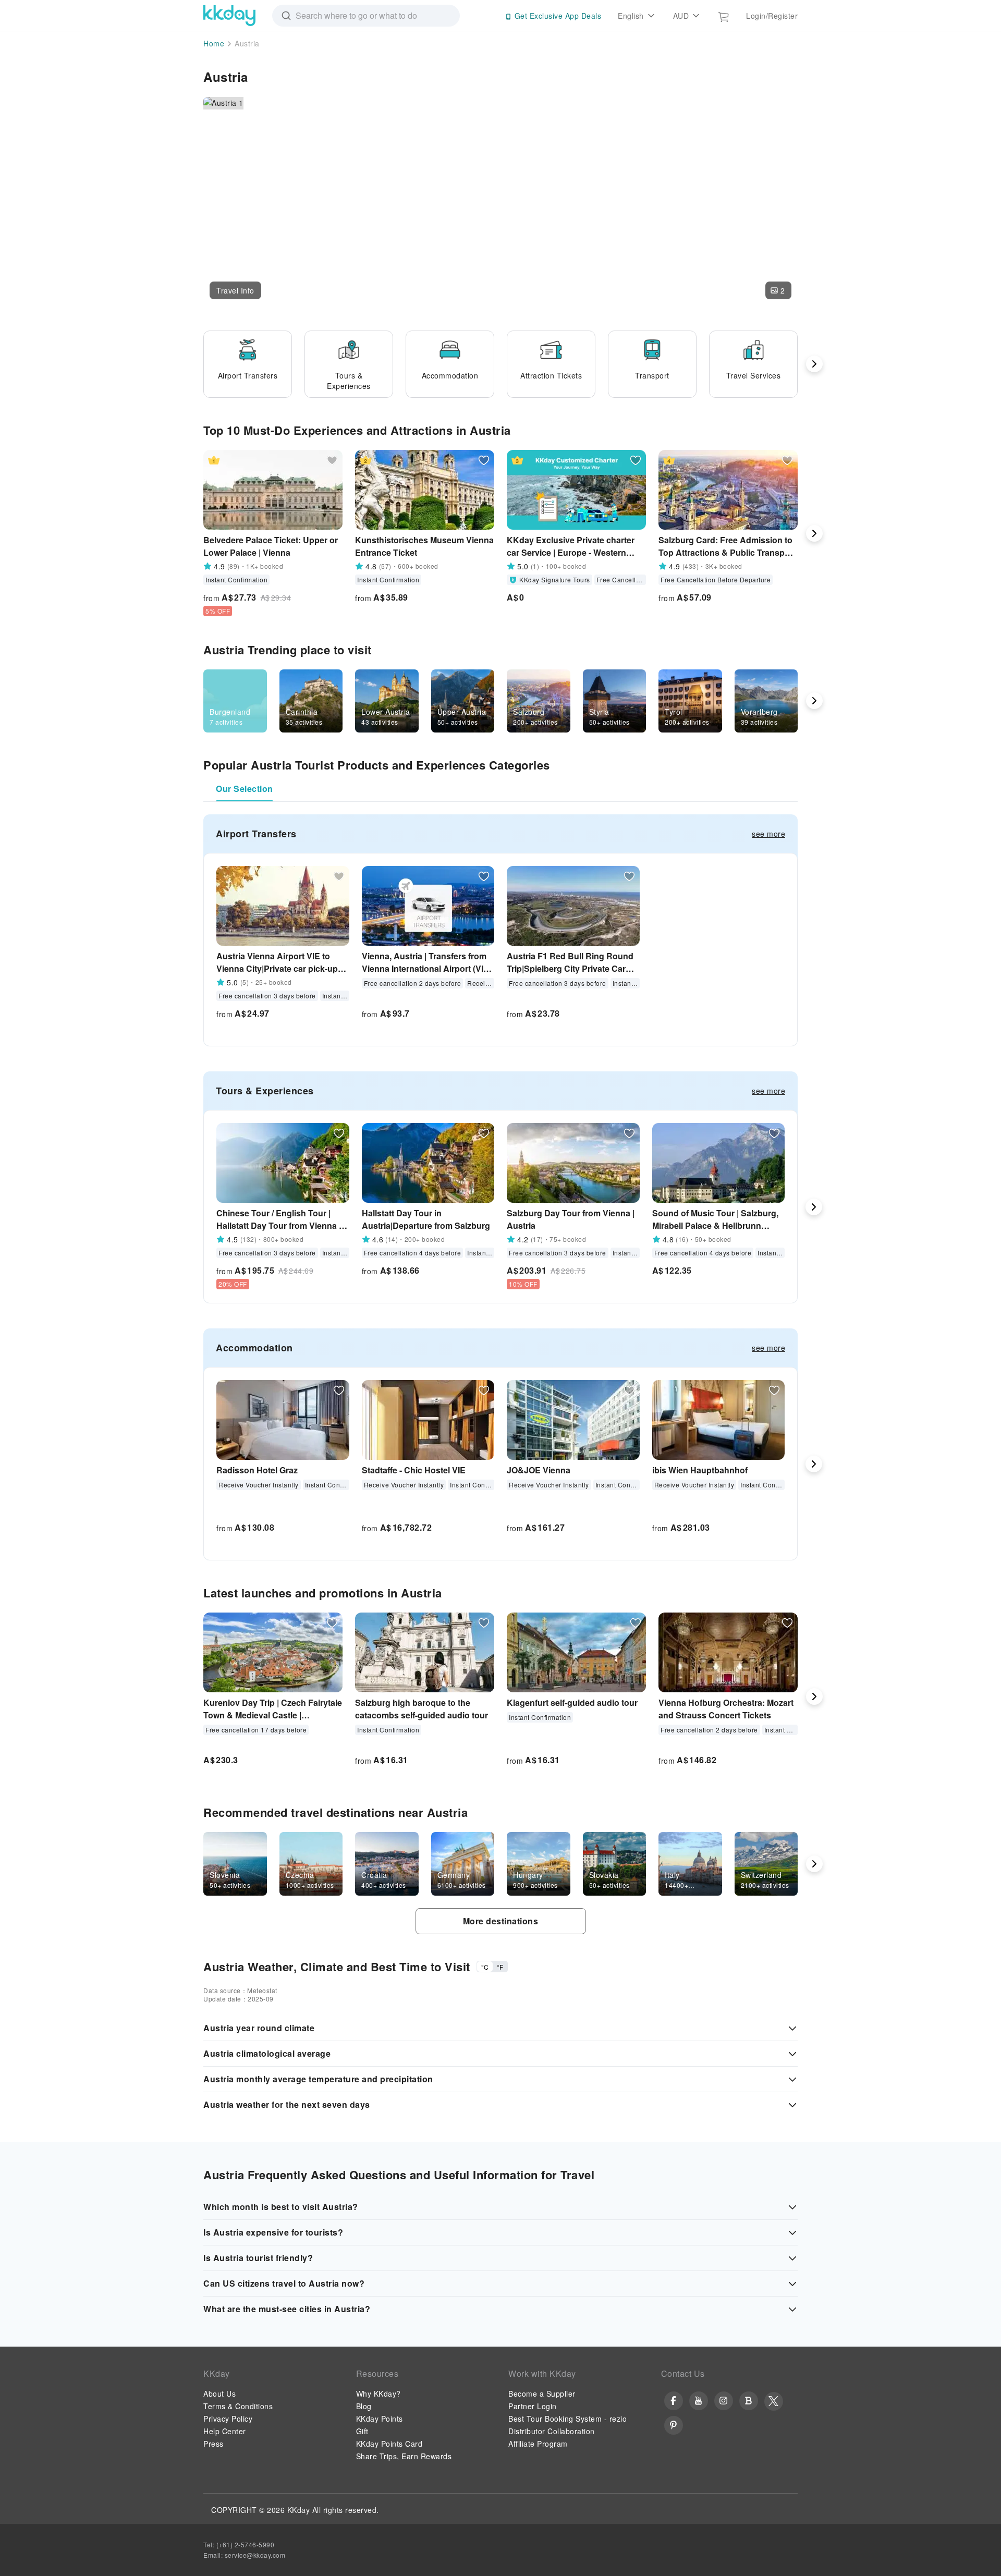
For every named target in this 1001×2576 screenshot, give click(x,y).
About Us (219, 2394)
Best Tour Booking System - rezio (567, 2419)
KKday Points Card (389, 2444)
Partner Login (533, 2406)
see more (768, 834)
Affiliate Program (538, 2444)
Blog (364, 2406)
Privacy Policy (228, 2419)
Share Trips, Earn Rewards (404, 2456)
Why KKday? (379, 2394)
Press (213, 2444)
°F (500, 1967)
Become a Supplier (542, 2394)
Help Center (225, 2431)
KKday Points (380, 2419)
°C (485, 1967)
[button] (235, 290)
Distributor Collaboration (552, 2431)
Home (214, 43)
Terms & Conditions (238, 2406)
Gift (362, 2431)
